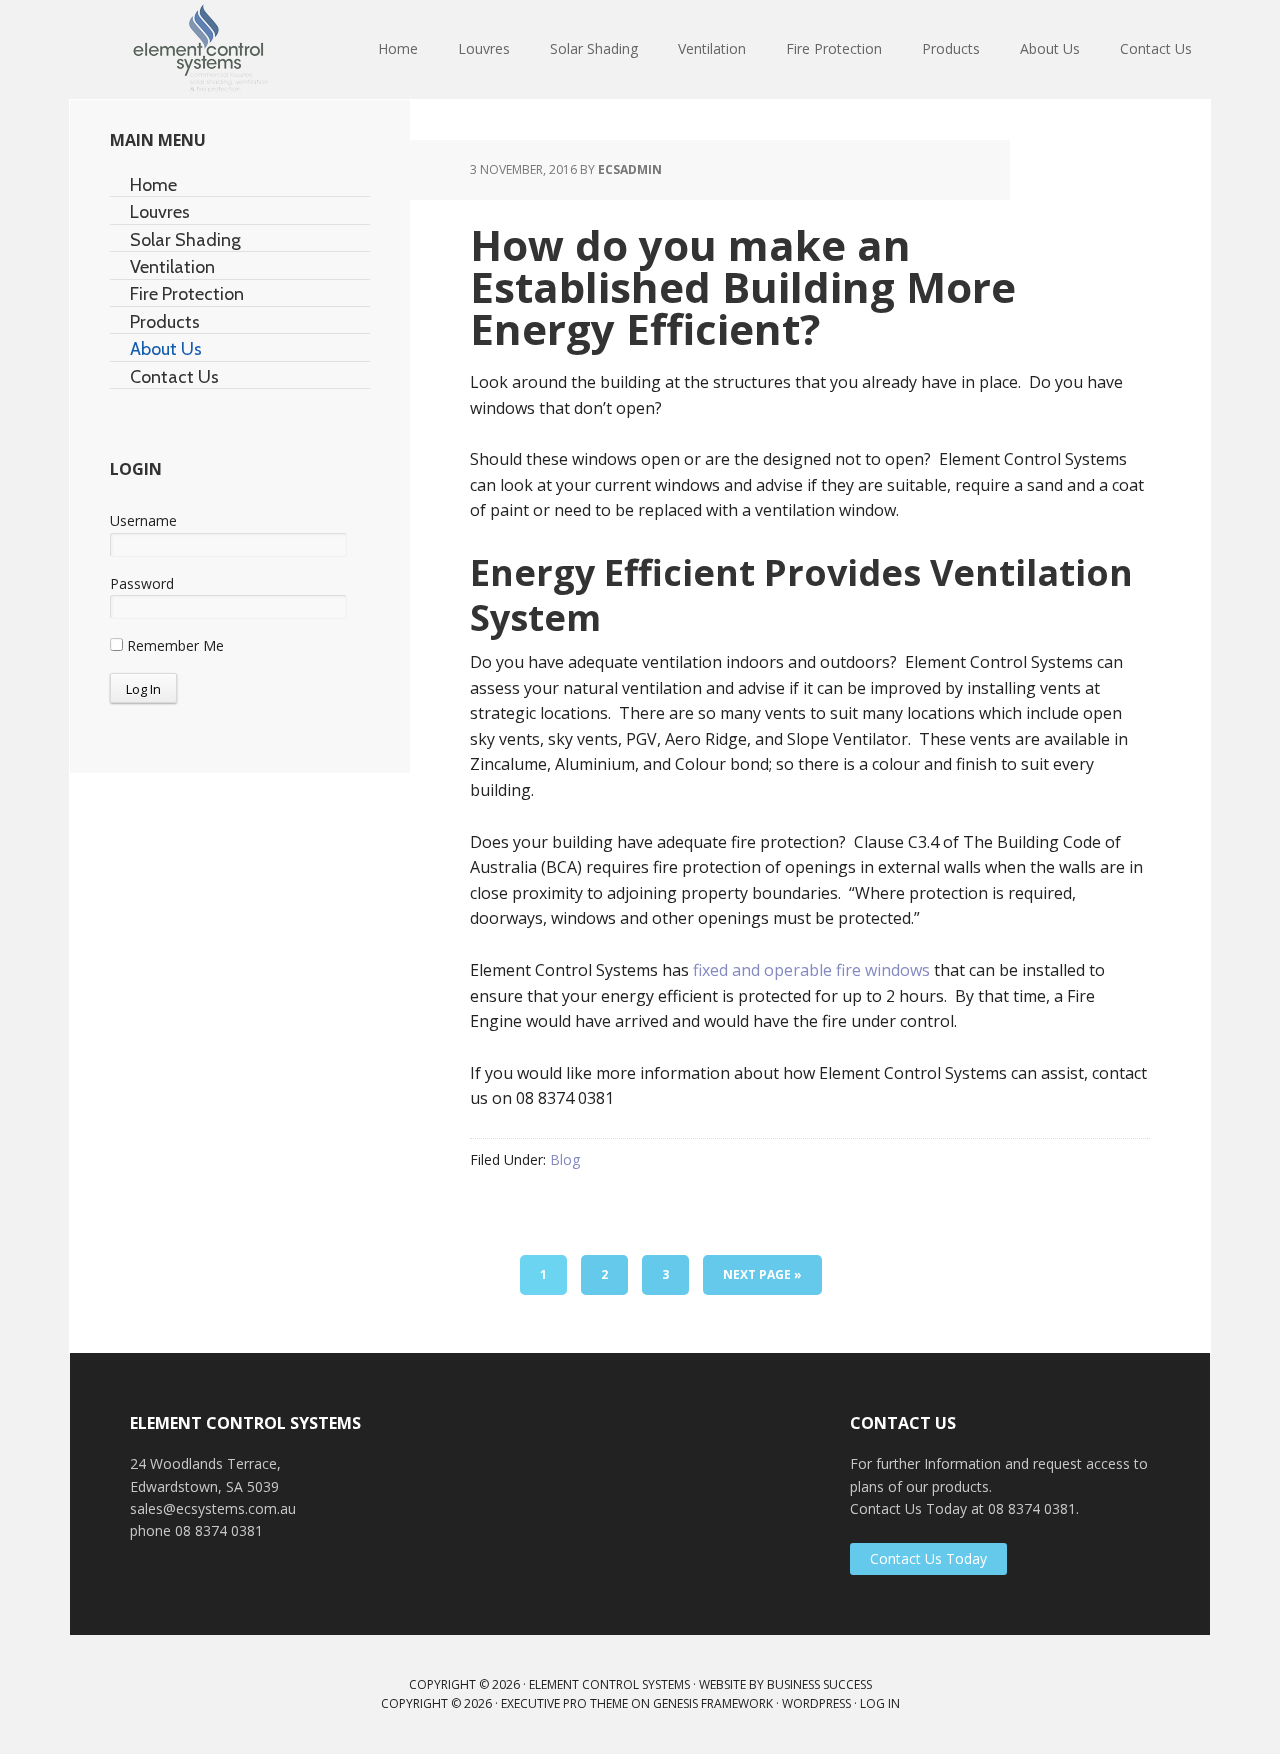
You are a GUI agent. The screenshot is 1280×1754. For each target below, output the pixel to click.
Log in (880, 1703)
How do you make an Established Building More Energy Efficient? (743, 286)
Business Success (819, 1684)
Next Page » (762, 1274)
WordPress (816, 1703)
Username (143, 520)
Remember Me (173, 645)
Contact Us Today (928, 1558)
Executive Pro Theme (564, 1703)
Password (142, 583)
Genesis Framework (713, 1703)
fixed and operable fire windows (811, 970)
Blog (565, 1159)
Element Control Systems (200, 50)
